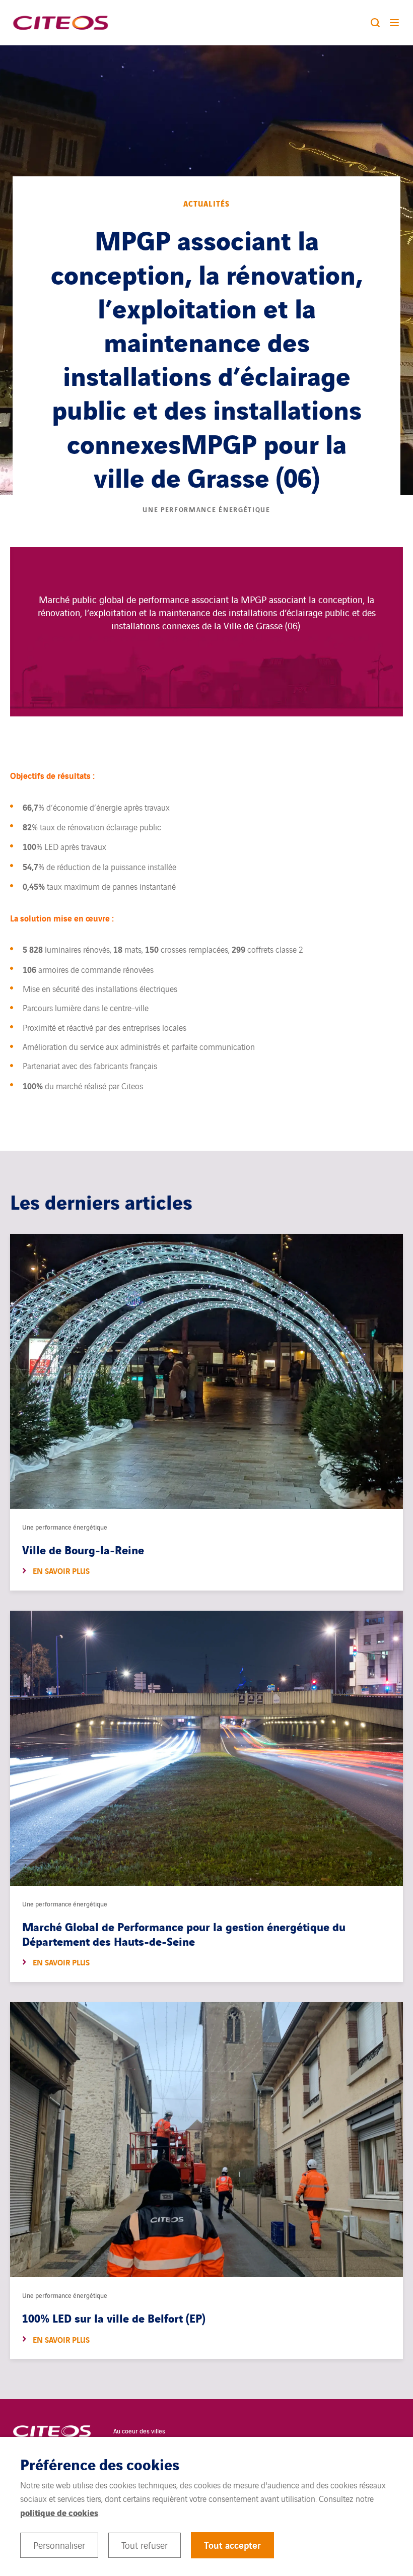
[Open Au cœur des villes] (52, 2431)
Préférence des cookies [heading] (100, 2464)
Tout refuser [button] (145, 2545)
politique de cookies (59, 2512)
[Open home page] (60, 23)
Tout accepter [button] (232, 2545)
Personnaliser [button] (59, 2545)
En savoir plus (61, 1571)
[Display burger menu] (396, 23)
